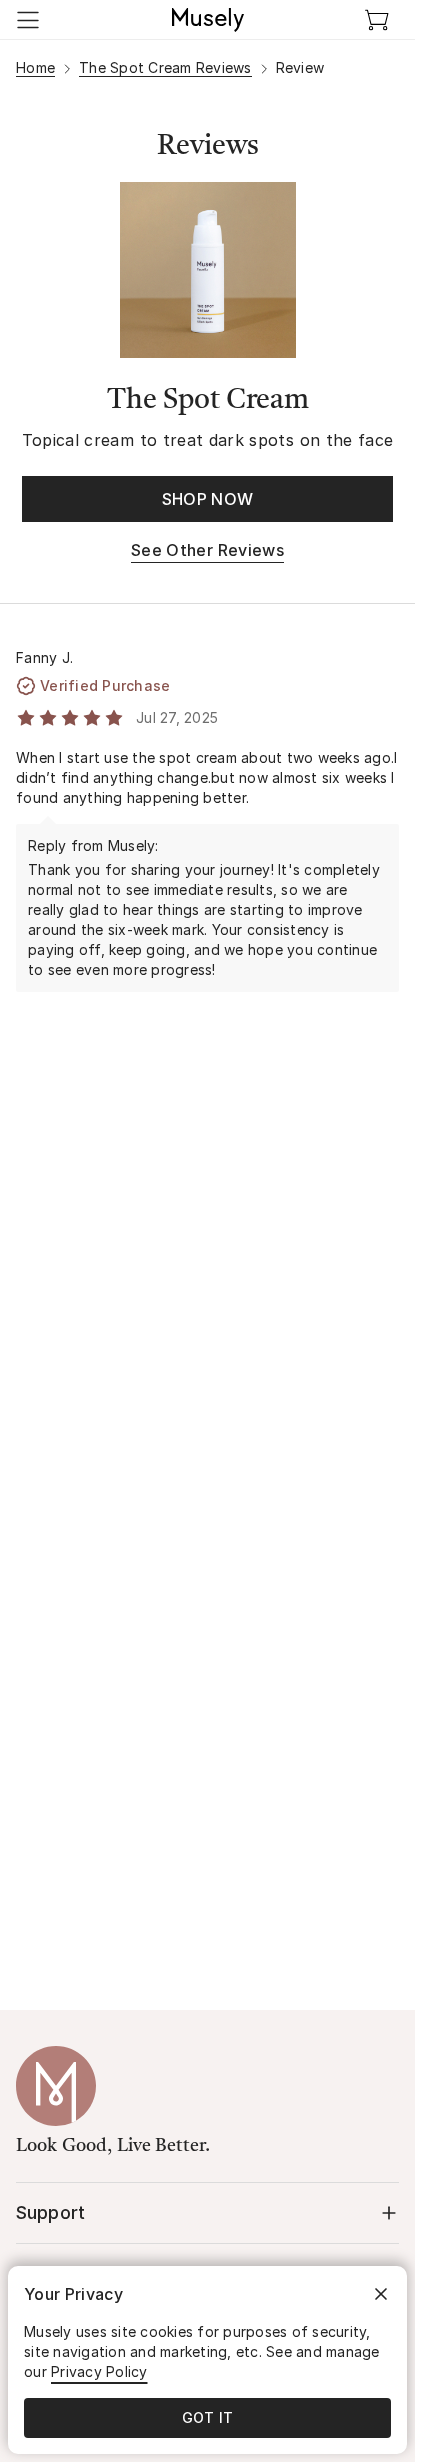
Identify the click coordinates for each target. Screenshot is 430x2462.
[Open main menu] (28, 20)
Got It (208, 2417)
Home (35, 67)
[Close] (381, 2294)
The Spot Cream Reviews (165, 67)
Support (50, 2212)
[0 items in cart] (377, 20)
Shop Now (208, 499)
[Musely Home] (208, 20)
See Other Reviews (207, 550)
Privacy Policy (99, 2371)
